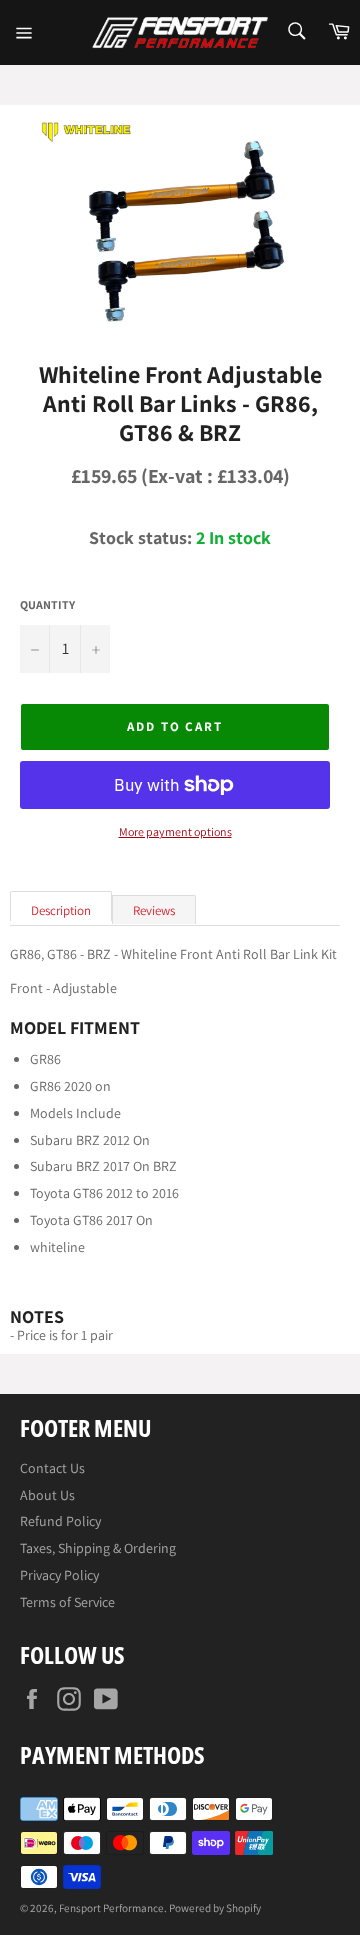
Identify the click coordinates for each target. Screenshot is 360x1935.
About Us (47, 1495)
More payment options (175, 832)
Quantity (47, 605)
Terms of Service (67, 1602)
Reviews (154, 910)
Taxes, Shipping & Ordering (98, 1548)
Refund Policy (60, 1521)
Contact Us (52, 1468)
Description (61, 910)
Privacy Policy (59, 1575)
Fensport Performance (111, 1908)
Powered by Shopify (215, 1908)
